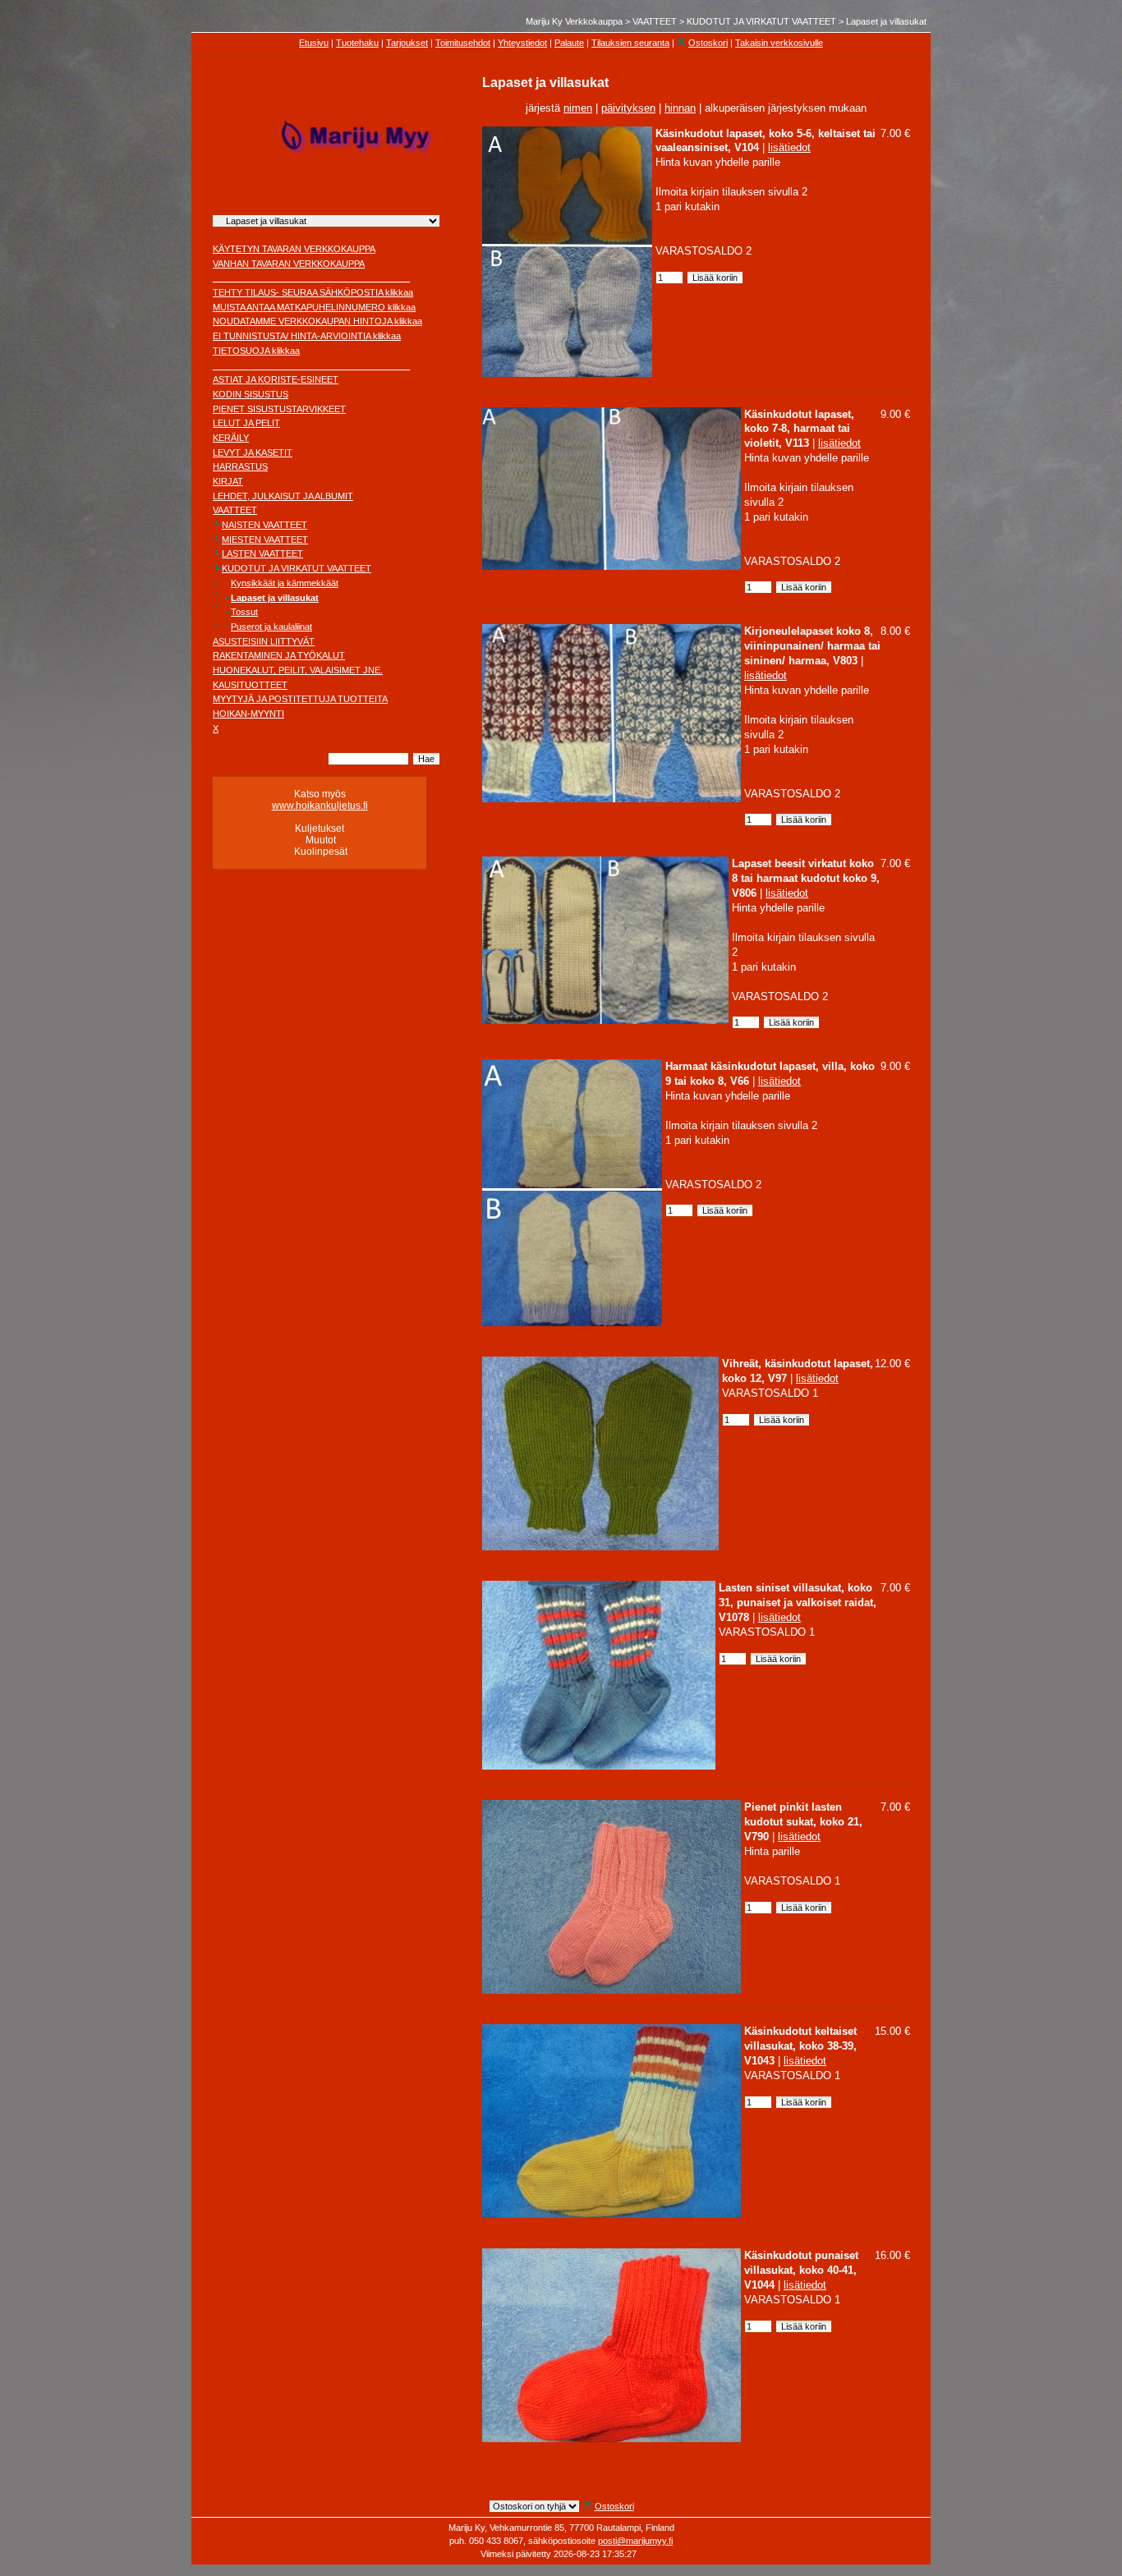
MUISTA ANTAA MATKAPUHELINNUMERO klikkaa (314, 307)
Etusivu (314, 43)
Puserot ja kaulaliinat (271, 627)
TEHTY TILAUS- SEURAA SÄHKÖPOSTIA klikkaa (313, 292)
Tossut (244, 612)
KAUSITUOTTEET (250, 685)
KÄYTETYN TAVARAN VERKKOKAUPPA (294, 249)
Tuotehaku (357, 43)
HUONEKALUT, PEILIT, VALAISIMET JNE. (298, 670)
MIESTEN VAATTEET (265, 540)
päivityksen (628, 108)
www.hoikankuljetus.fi (320, 806)
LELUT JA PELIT (246, 423)
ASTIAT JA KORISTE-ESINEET (276, 379)
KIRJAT (228, 481)
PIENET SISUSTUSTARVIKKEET (279, 409)
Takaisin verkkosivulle (779, 43)
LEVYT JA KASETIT (253, 452)
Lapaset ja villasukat (886, 21)
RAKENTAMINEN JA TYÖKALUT (279, 655)
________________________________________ (311, 278)
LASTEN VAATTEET (262, 553)
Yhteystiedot (522, 43)
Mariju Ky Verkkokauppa (574, 21)
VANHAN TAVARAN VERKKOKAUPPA (289, 264)
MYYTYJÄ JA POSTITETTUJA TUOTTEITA (300, 699)
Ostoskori (708, 43)
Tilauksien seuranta (630, 43)
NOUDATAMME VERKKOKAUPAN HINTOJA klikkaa (317, 321)
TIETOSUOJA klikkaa (256, 351)
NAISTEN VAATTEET (264, 525)
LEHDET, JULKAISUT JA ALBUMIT (283, 496)
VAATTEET (655, 21)
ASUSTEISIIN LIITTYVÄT (264, 641)
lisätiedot (789, 147)
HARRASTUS (240, 466)
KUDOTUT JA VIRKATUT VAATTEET (761, 21)
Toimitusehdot (463, 43)
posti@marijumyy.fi (635, 2541)
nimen (578, 108)
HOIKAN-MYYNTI (248, 714)
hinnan (680, 108)
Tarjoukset (407, 43)
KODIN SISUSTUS (251, 394)
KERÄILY (231, 438)
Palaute (569, 43)
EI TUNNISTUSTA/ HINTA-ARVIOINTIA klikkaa (307, 336)
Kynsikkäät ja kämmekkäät (285, 583)
